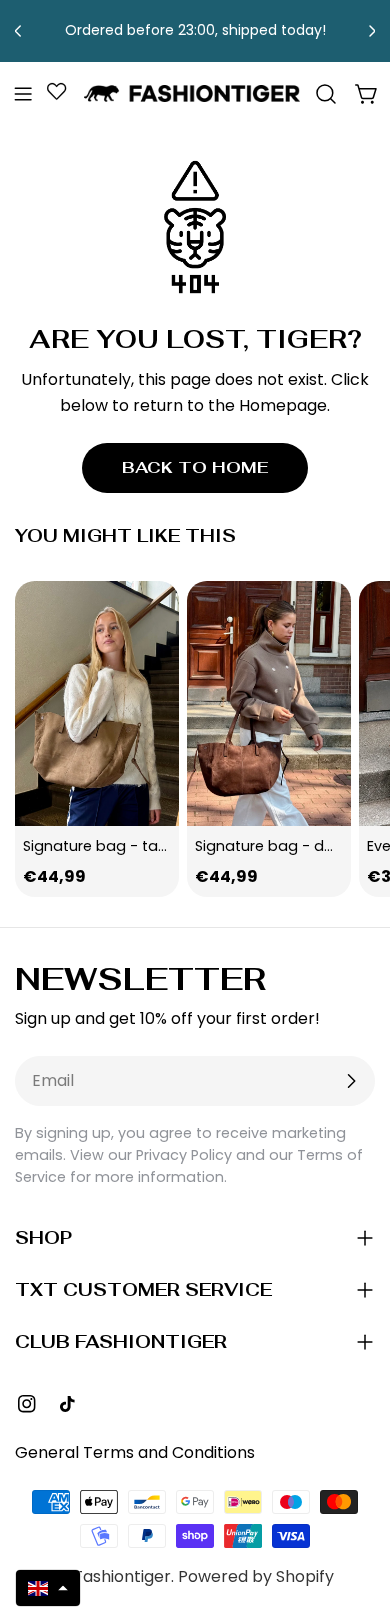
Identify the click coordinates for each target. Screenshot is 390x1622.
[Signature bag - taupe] (97, 704)
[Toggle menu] (23, 94)
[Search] (326, 94)
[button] (48, 1588)
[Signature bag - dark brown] (269, 704)
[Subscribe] (351, 1081)
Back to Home (195, 467)
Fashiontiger (122, 1576)
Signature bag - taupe (104, 846)
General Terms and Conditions (135, 1452)
